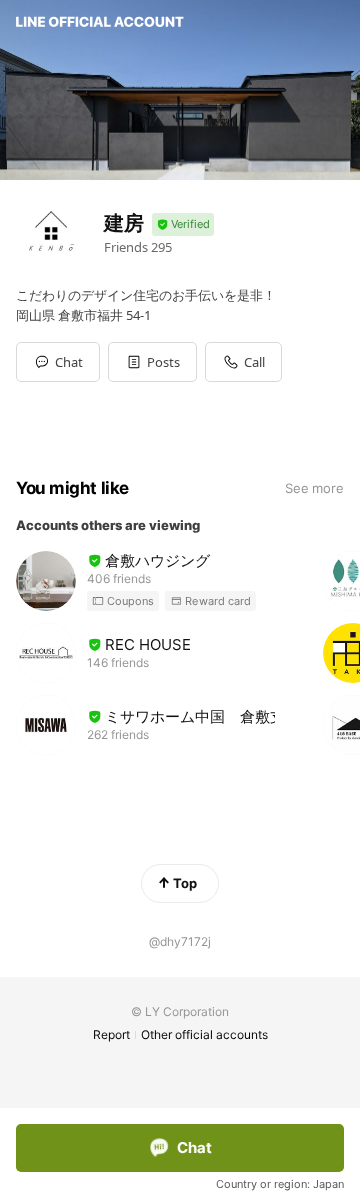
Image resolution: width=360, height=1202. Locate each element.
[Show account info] (183, 224)
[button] (152, 362)
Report (111, 1034)
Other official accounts (204, 1034)
